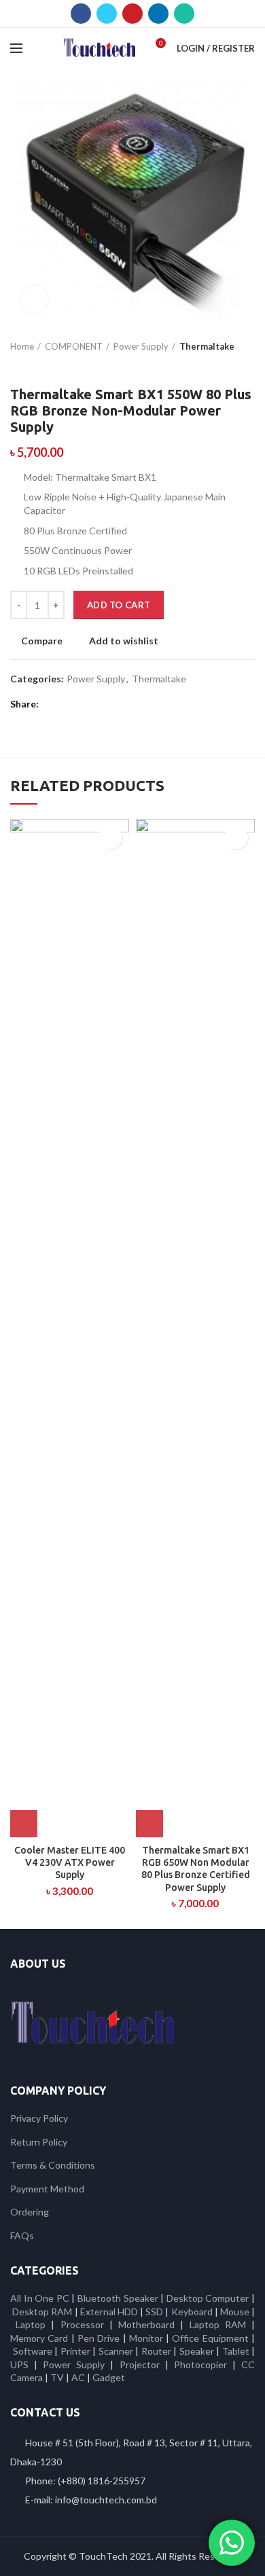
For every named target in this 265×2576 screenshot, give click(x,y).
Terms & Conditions (53, 2165)
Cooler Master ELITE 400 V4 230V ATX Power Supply (70, 1862)
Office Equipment (210, 2338)
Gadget (109, 2377)
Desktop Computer (208, 2298)
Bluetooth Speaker (118, 2298)
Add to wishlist (124, 641)
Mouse (235, 2312)
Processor (82, 2324)
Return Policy (39, 2142)
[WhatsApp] (184, 14)
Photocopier (200, 2365)
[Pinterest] (132, 14)
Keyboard (193, 2312)
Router (156, 2351)
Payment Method (47, 2189)
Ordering (30, 2212)
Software (34, 2351)
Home (22, 346)
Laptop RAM (218, 2324)
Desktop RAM (42, 2312)
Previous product (17, 366)
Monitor (146, 2338)
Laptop (31, 2324)
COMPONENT (74, 346)
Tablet (236, 2351)
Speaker (197, 2351)
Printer (75, 2351)
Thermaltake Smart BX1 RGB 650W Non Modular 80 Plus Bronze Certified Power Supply (196, 1869)
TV (57, 2377)
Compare (42, 641)
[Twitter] (107, 14)
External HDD (109, 2312)
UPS (19, 2365)
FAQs (22, 2235)
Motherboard (146, 2324)
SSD (154, 2312)
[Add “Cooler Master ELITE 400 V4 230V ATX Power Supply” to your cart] (24, 1824)
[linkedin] (158, 14)
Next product (44, 366)
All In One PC (40, 2298)
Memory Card (39, 2338)
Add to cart (119, 605)
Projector (140, 2365)
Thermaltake (207, 346)
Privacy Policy (39, 2118)
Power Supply (141, 346)
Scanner (116, 2351)
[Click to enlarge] (34, 299)
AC (78, 2377)
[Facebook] (81, 14)
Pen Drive (99, 2338)
